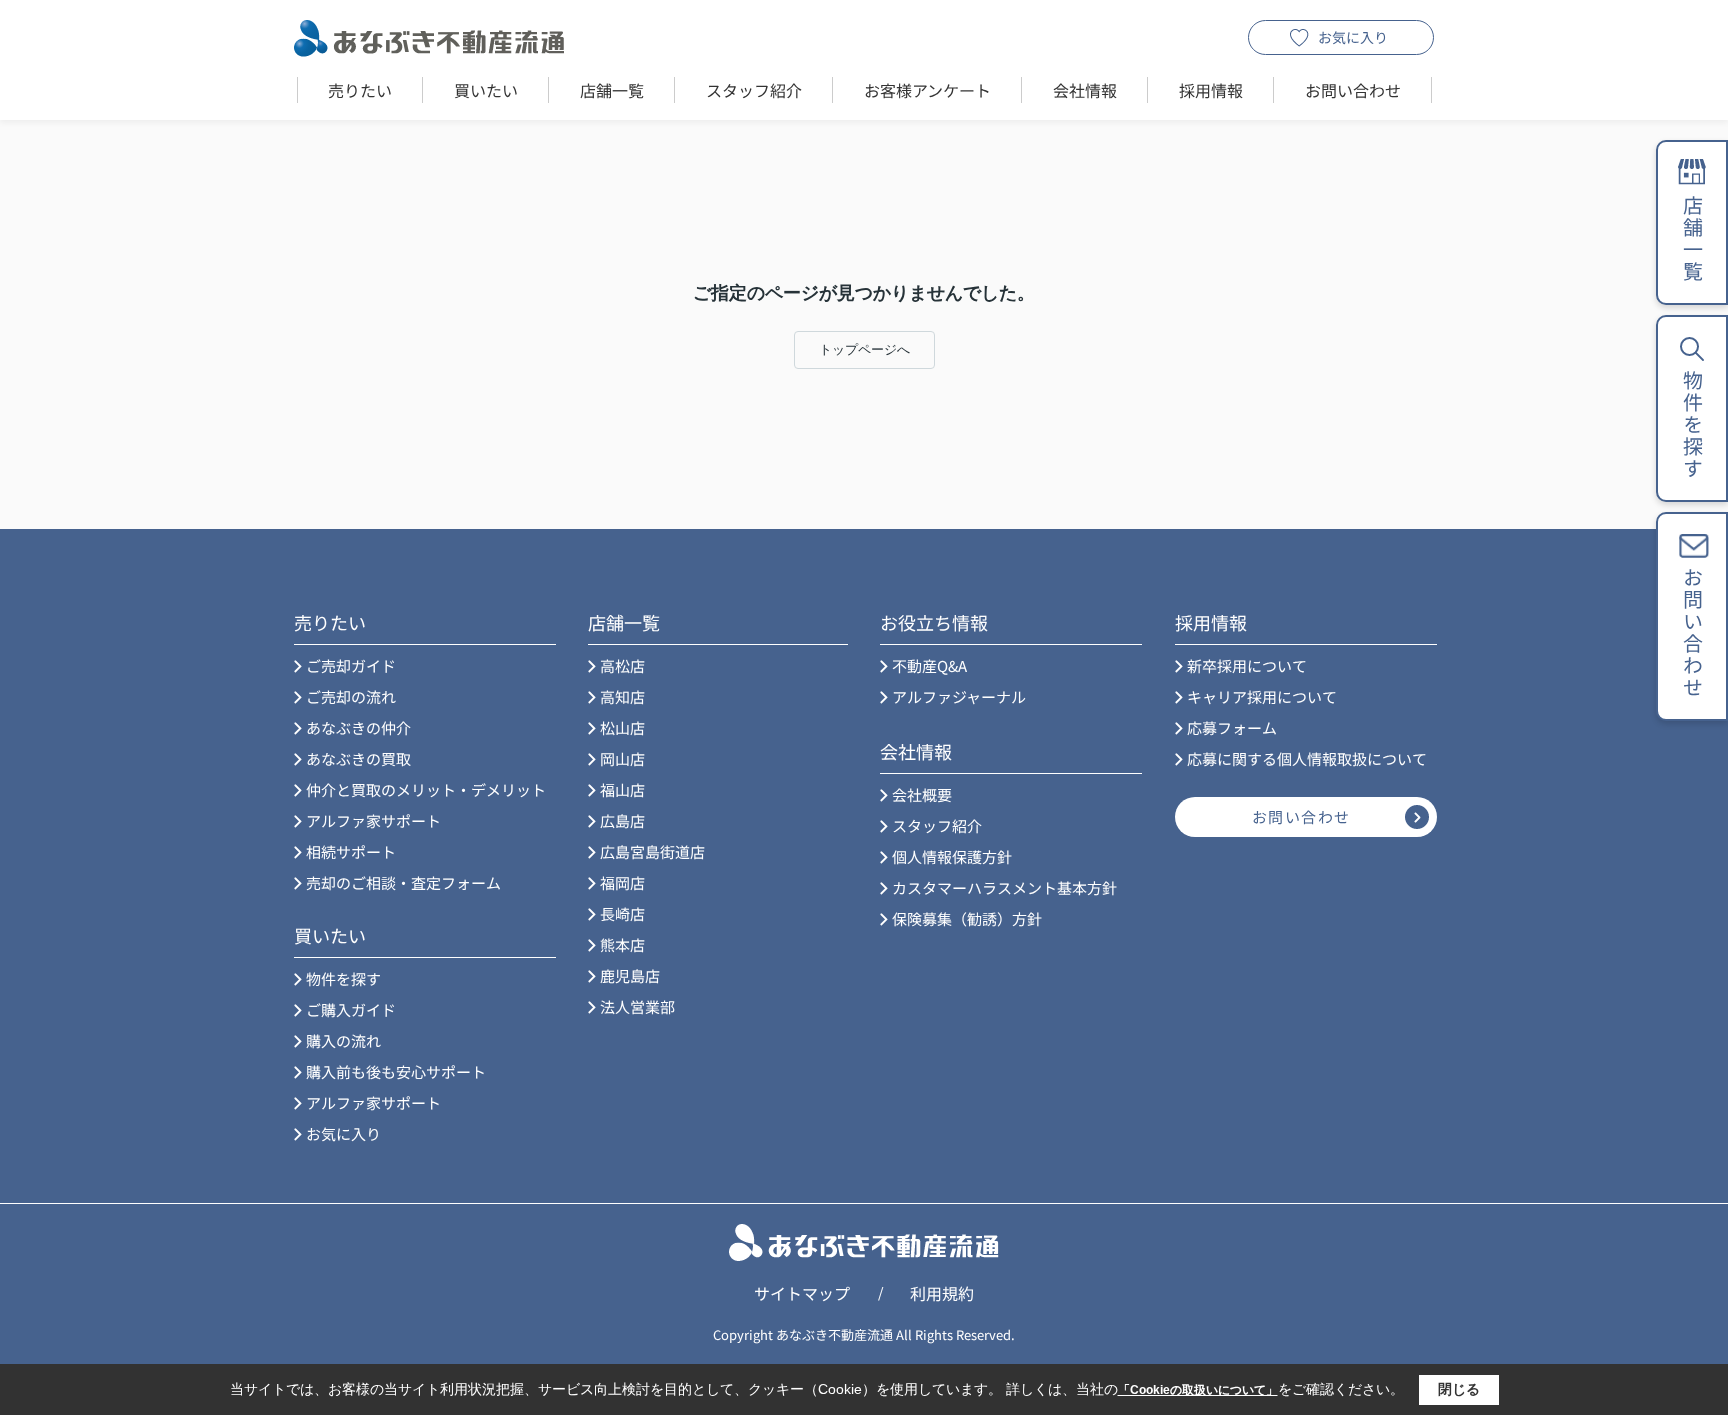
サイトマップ (802, 1293)
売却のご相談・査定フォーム (403, 882)
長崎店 (622, 913)
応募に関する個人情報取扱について (1307, 758)
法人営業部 (637, 1006)
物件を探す (343, 978)
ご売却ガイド (351, 665)
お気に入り (1353, 37)
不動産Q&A (929, 665)
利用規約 (942, 1293)
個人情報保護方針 (952, 856)
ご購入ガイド (351, 1009)
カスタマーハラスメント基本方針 (1004, 887)
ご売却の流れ (351, 696)
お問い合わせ (1353, 90)
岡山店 (622, 758)
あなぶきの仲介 (358, 727)
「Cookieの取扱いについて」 (1198, 1390)
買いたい (486, 90)
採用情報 (1211, 90)
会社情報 (1085, 90)
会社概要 (922, 794)
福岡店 (622, 882)
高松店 (622, 665)
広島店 (622, 820)
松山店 (622, 727)
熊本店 (622, 944)
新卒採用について (1247, 665)
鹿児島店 (630, 975)
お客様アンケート (927, 90)
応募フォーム (1232, 727)
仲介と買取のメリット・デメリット (426, 789)
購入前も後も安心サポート (396, 1071)
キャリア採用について (1262, 696)
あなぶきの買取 (358, 758)
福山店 (622, 789)
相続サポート (351, 851)
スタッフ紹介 (754, 90)
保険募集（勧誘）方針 (967, 918)
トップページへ (864, 349)
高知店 (622, 696)
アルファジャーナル (959, 696)
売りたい (360, 90)
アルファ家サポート (373, 820)
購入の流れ (343, 1040)
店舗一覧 (612, 90)
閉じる (1459, 1389)
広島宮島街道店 (652, 851)
